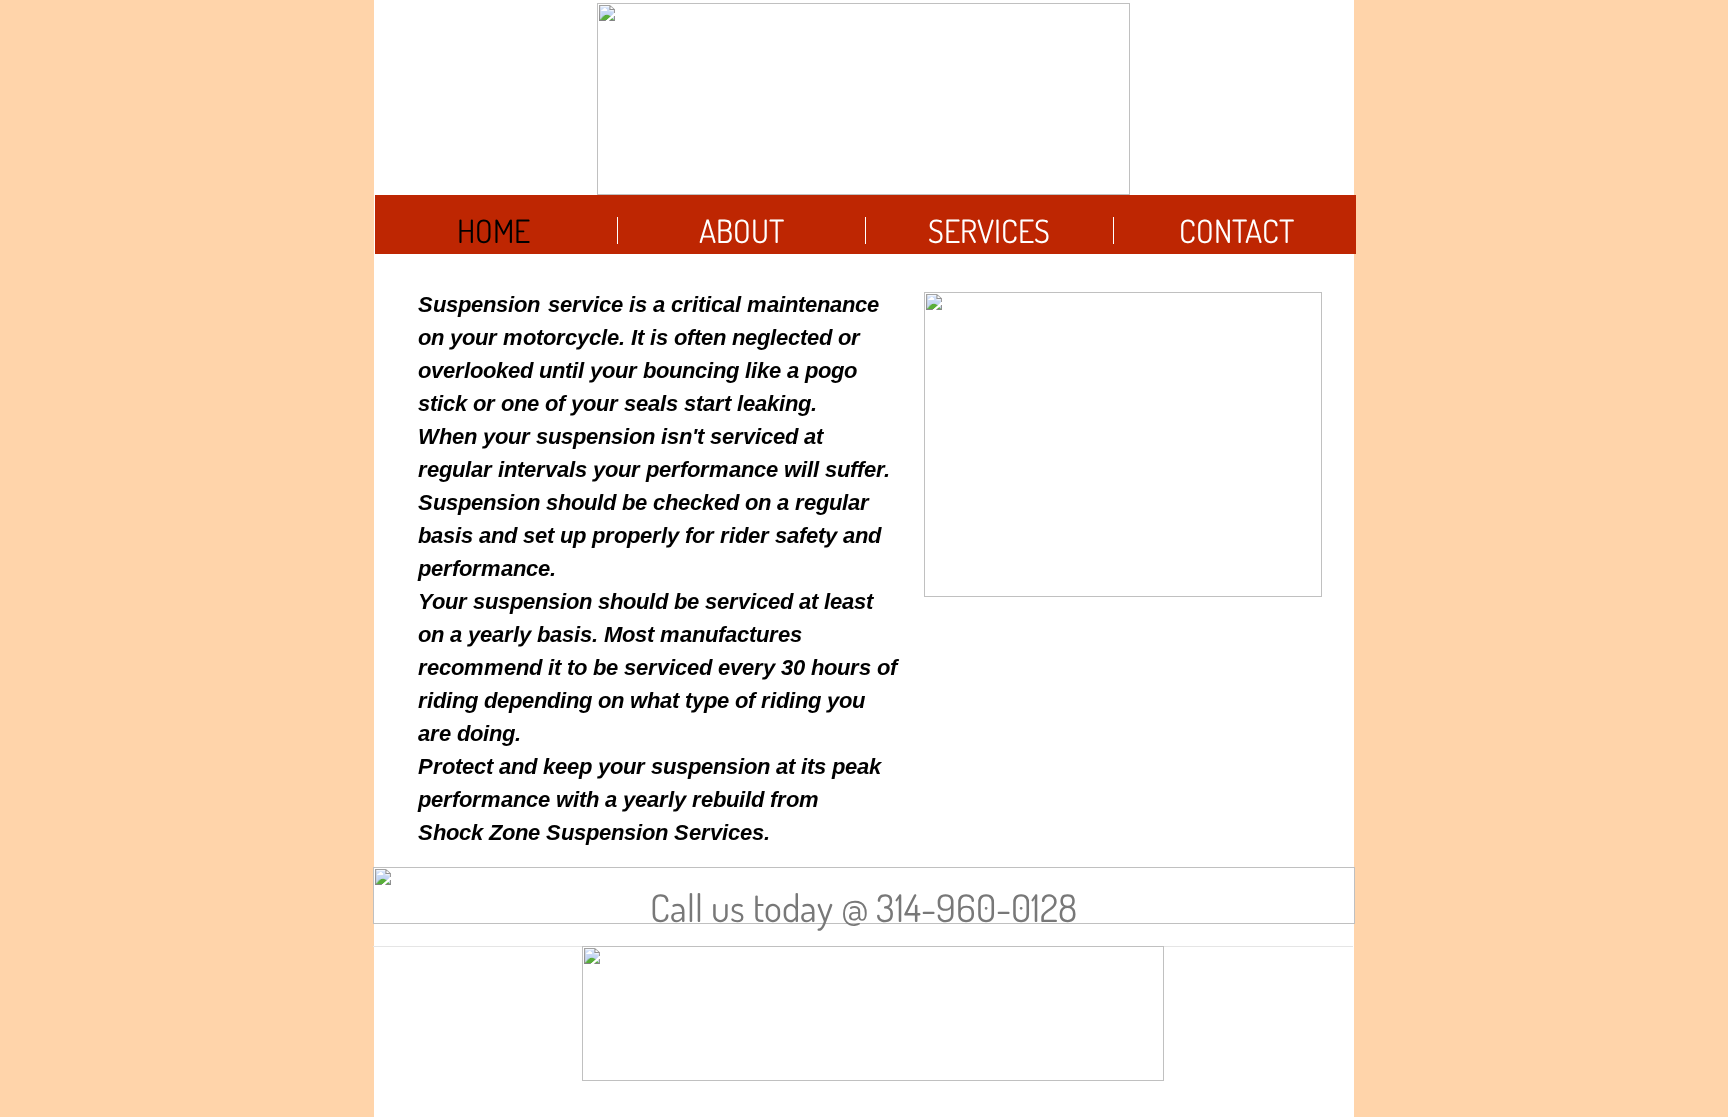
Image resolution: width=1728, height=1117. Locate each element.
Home (493, 230)
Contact (1236, 230)
